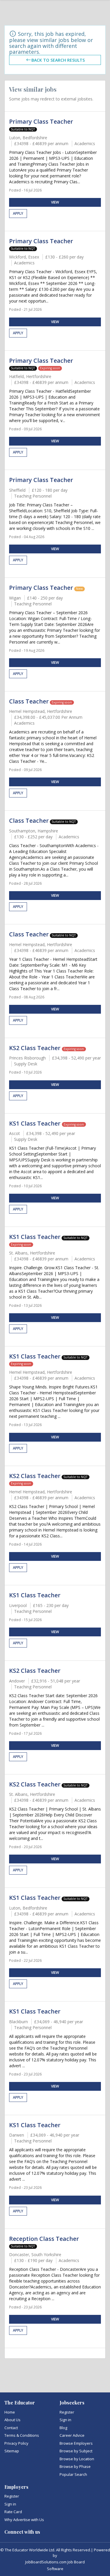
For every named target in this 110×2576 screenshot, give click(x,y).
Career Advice (72, 2435)
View (55, 202)
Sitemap (12, 2451)
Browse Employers (76, 2443)
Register (67, 2412)
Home (10, 2412)
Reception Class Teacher (44, 2239)
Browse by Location (77, 2459)
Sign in (65, 2420)
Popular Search (73, 2474)
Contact (11, 2428)
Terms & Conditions (22, 2435)
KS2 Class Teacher (35, 1048)
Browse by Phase (75, 2466)
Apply (18, 213)
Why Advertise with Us (24, 2520)
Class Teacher (29, 701)
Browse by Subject (76, 2451)
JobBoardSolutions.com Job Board (55, 2562)
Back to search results (58, 60)
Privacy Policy (16, 2443)
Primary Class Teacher (41, 121)
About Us (12, 2420)
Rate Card (13, 2512)
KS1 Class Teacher (35, 1123)
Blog (63, 2428)
